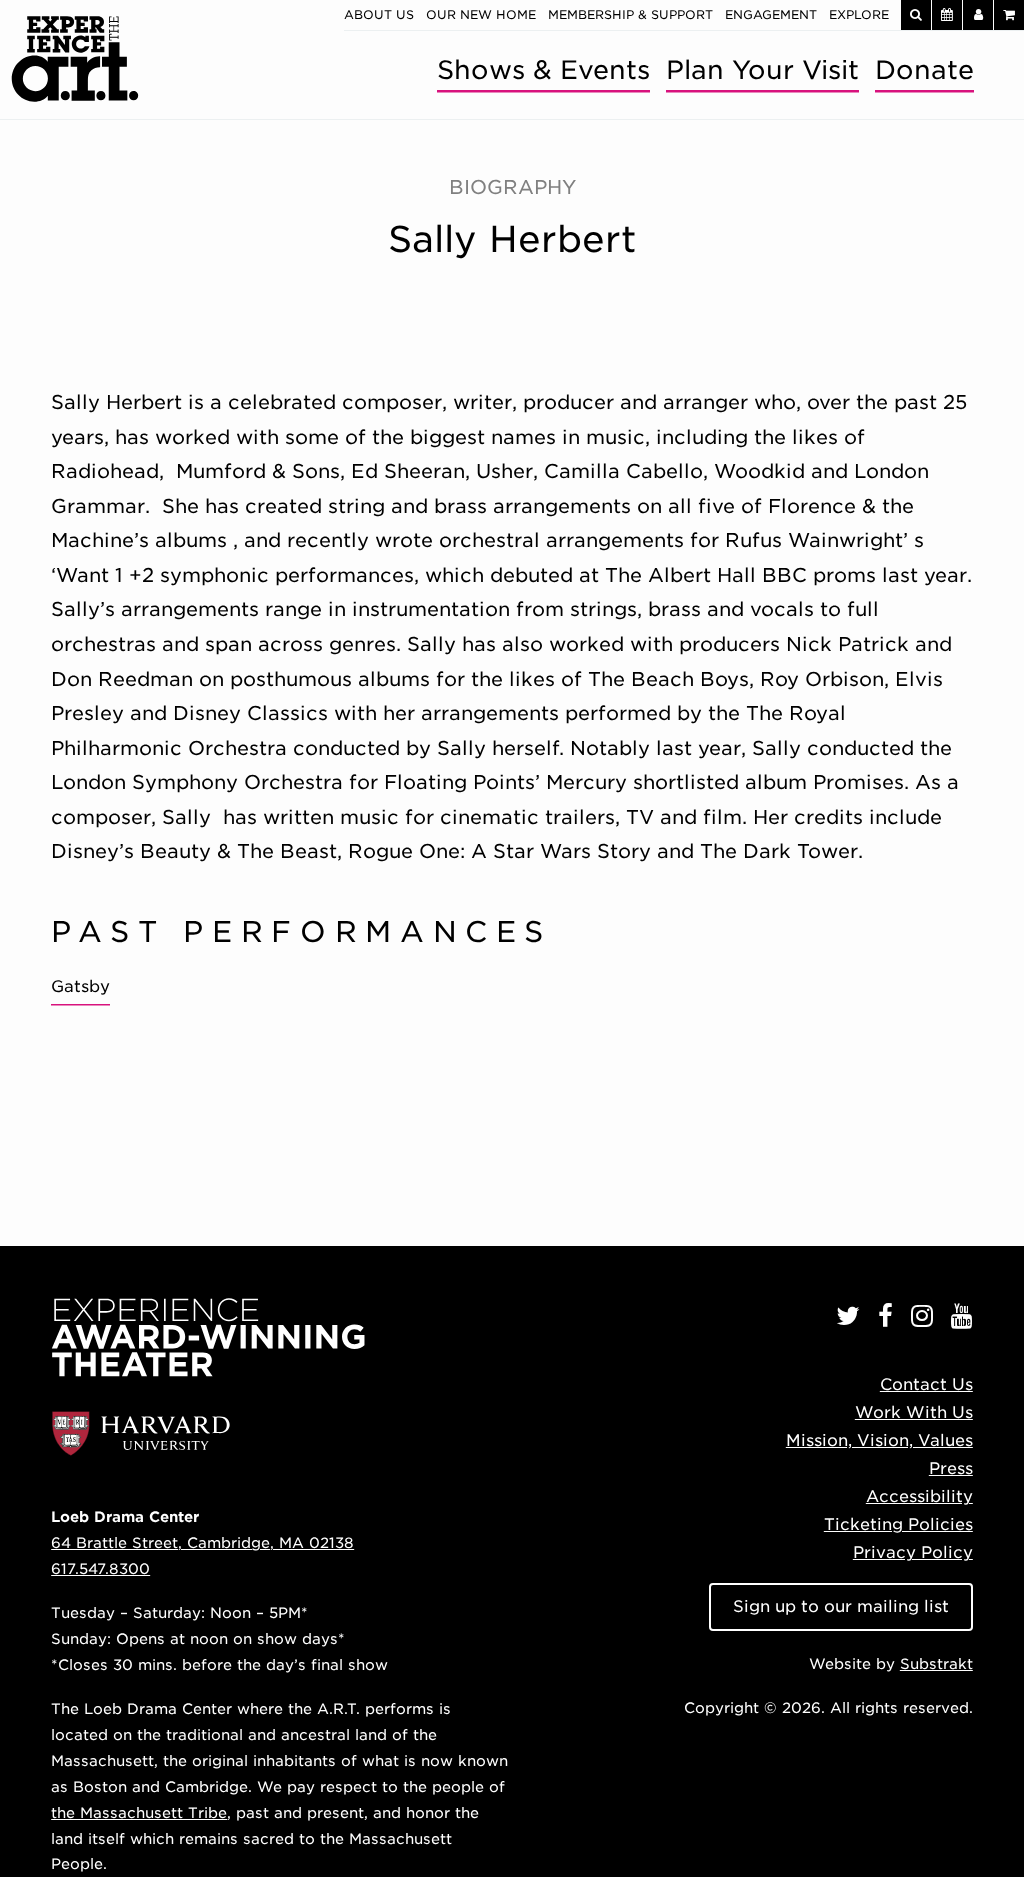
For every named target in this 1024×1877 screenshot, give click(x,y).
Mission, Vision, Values (879, 1440)
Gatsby (80, 986)
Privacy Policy (913, 1552)
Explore (859, 14)
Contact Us (926, 1384)
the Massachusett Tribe (139, 1812)
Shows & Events (543, 69)
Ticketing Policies (898, 1524)
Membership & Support (630, 14)
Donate (924, 69)
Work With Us (914, 1412)
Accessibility (919, 1496)
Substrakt (936, 1663)
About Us (379, 14)
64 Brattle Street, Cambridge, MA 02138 (202, 1542)
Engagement (771, 14)
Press (951, 1468)
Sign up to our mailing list (841, 1606)
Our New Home (481, 14)
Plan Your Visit (762, 69)
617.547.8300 (100, 1568)
